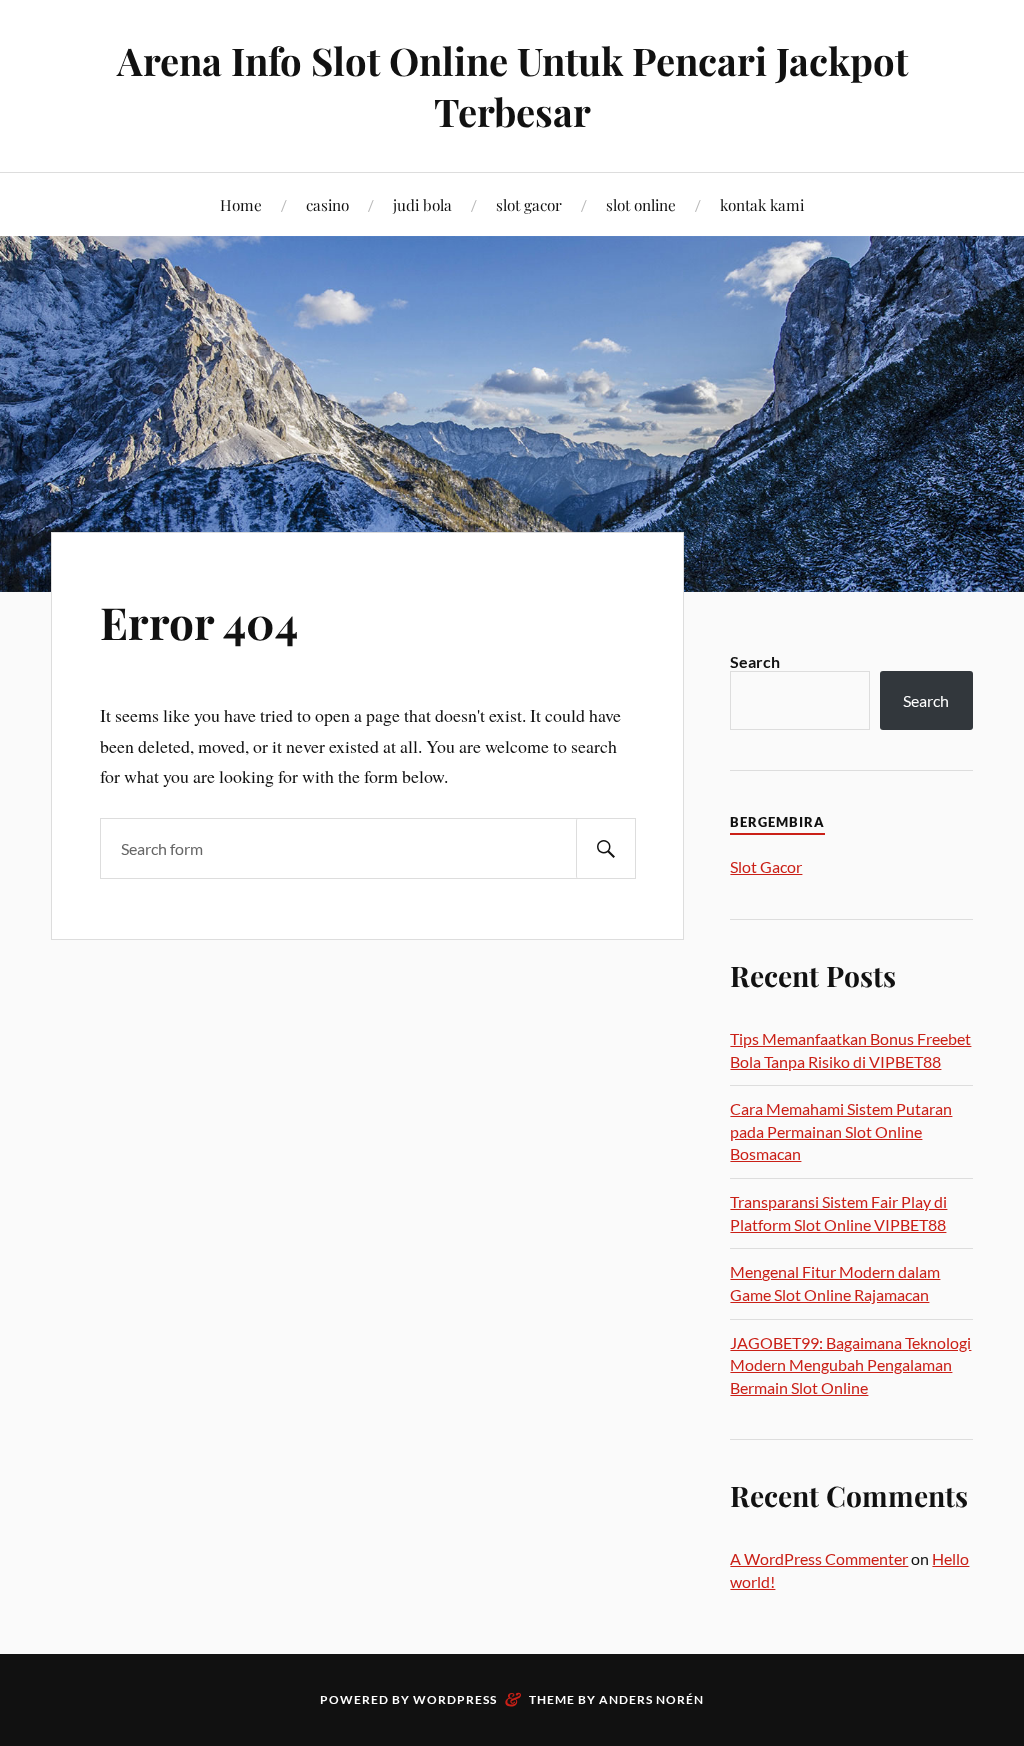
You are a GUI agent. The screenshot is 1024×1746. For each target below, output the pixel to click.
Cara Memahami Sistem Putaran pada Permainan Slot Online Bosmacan (841, 1131)
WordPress (455, 1699)
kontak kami (762, 204)
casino (327, 204)
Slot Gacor (766, 866)
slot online (641, 204)
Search (755, 661)
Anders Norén (651, 1699)
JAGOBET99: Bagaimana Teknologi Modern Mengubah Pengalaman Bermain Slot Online (850, 1365)
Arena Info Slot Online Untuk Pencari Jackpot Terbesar (512, 86)
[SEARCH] (606, 848)
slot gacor (529, 204)
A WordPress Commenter (819, 1558)
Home (241, 204)
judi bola (422, 204)
